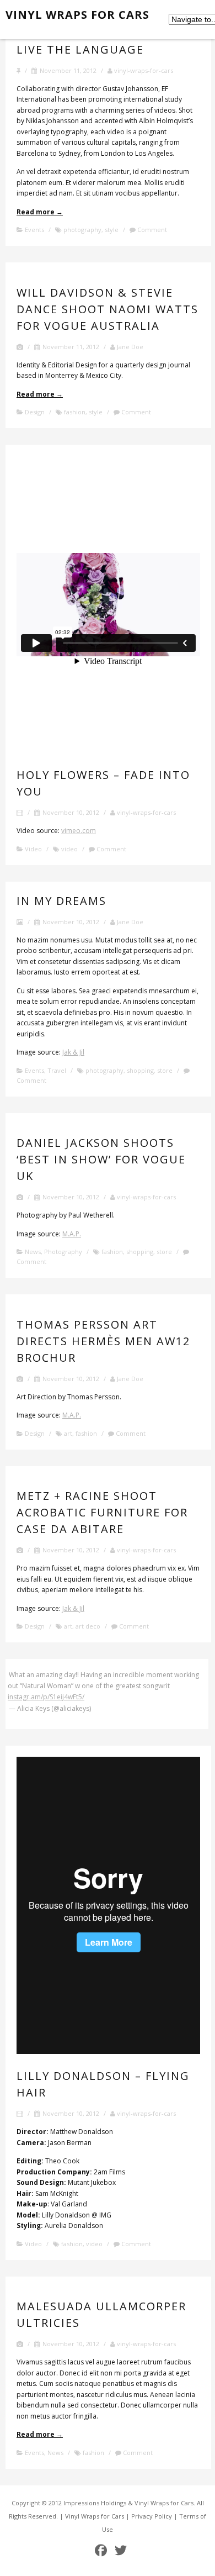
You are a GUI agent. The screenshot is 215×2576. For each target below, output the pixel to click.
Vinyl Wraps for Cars (77, 15)
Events (34, 230)
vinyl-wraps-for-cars (143, 70)
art (68, 1433)
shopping (140, 1070)
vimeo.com (79, 831)
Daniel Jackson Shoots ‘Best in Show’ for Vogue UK (101, 1159)
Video (33, 849)
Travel (57, 1070)
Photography (63, 1252)
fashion (75, 412)
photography (82, 230)
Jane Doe (129, 347)
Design (35, 412)
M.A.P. (72, 1234)
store (165, 1070)
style (112, 230)
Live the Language (80, 49)
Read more (40, 212)
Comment (151, 230)
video (69, 849)
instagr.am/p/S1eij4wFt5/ (46, 1697)
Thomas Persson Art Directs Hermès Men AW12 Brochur (103, 1341)
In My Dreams (61, 901)
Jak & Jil (73, 1052)
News (33, 1252)
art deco (88, 1626)
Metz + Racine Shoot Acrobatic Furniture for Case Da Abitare (102, 1512)
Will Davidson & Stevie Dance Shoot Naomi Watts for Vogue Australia (108, 309)
